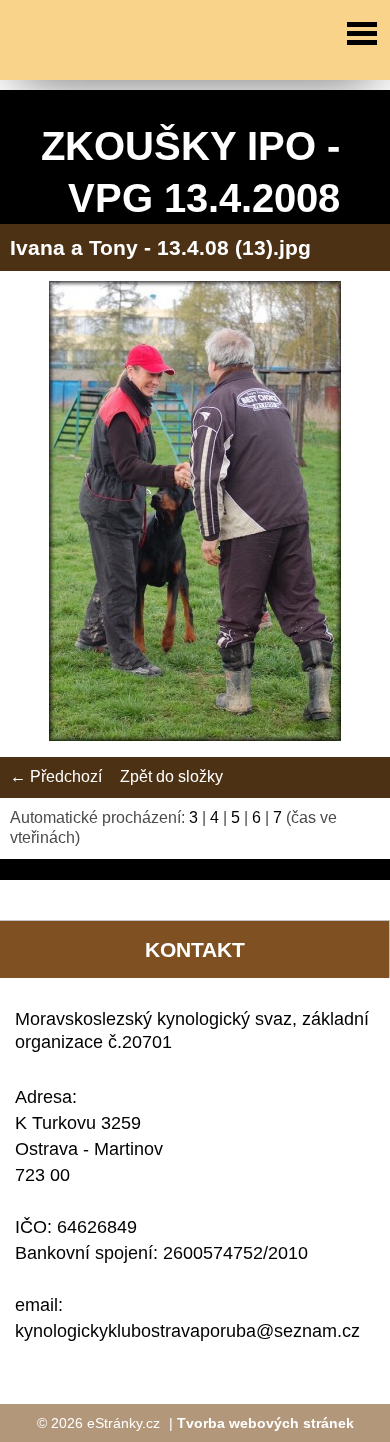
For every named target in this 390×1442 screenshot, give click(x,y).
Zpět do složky (171, 776)
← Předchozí (56, 776)
